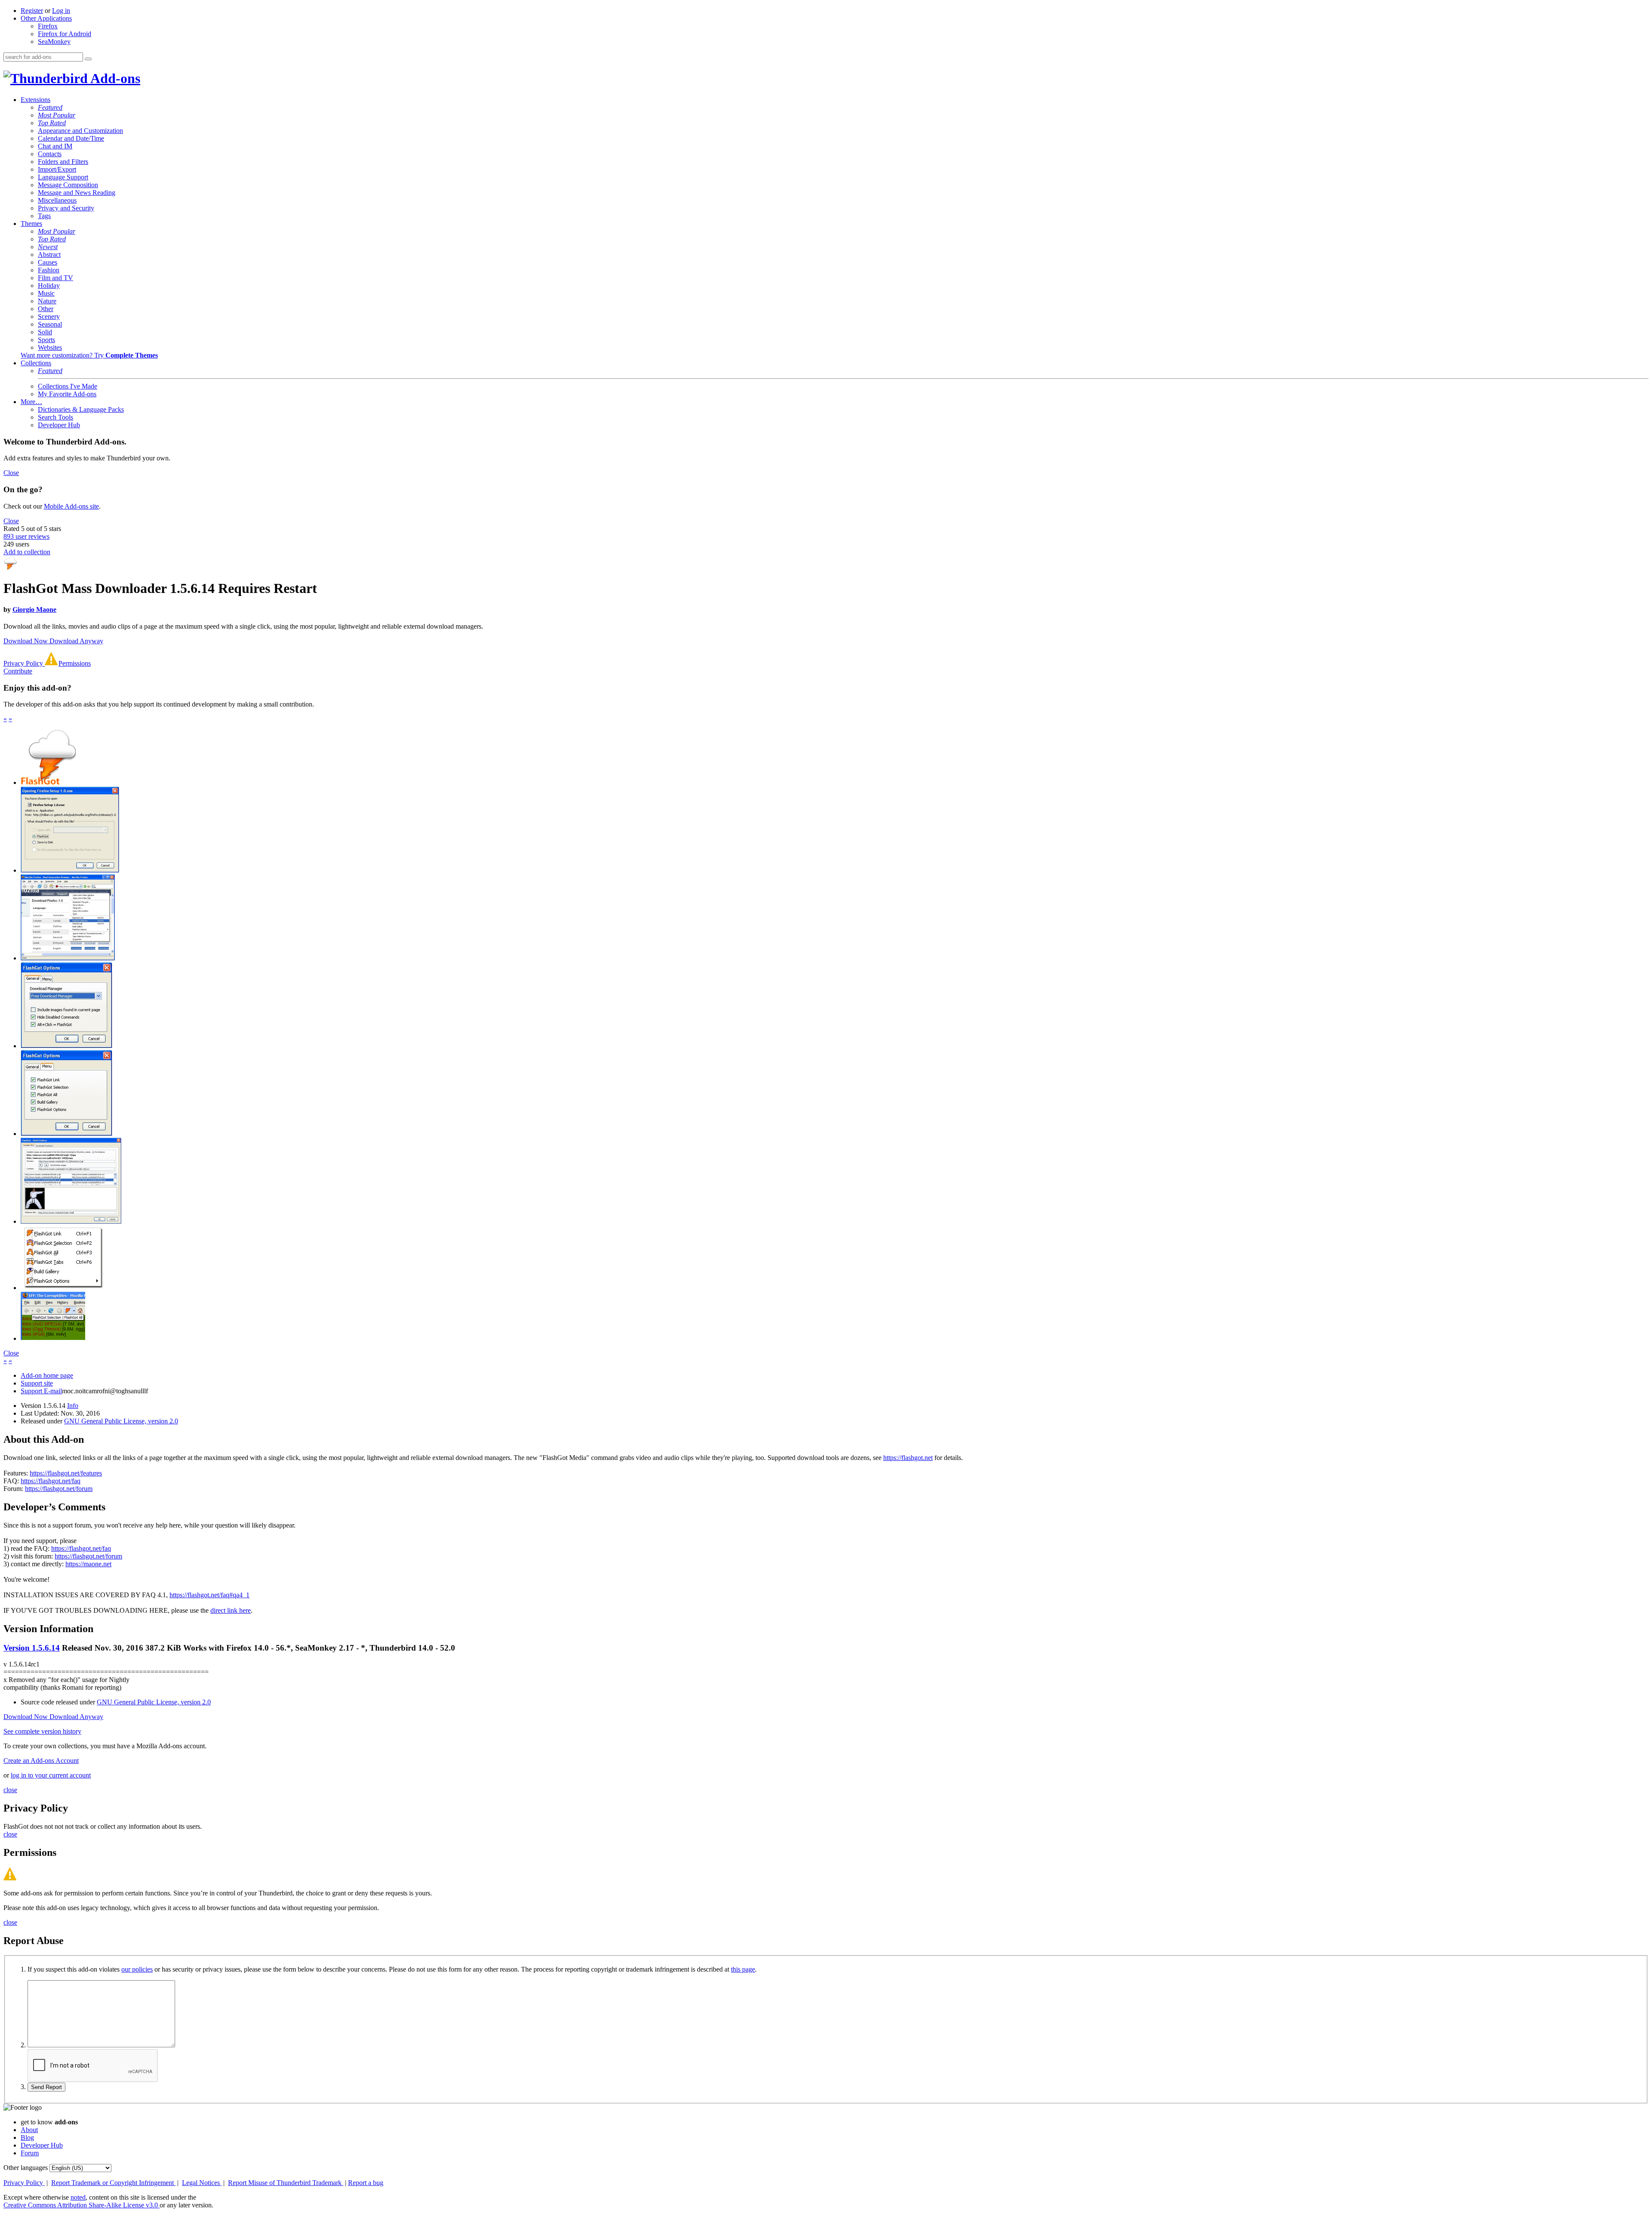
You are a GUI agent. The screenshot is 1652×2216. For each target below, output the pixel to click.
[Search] (88, 59)
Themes (31, 224)
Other (46, 309)
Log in (61, 11)
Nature (47, 301)
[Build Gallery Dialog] (71, 1221)
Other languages (26, 2168)
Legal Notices (202, 2183)
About (29, 2130)
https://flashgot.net (908, 1458)
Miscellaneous (57, 200)
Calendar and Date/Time (71, 138)
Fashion (49, 270)
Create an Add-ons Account (41, 1761)
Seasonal (50, 324)
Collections (36, 363)
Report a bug (366, 2183)
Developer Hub (59, 425)
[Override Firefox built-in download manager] (70, 870)
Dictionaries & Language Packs (81, 409)
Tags (44, 216)
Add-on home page (47, 1375)
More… (31, 402)
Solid (45, 332)
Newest (48, 247)
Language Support (63, 177)
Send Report (46, 2087)
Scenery (49, 316)
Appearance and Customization (80, 131)
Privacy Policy (24, 663)
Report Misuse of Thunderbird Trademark (286, 2183)
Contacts (50, 154)
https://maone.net (88, 1564)
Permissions (75, 663)
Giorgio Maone (34, 610)
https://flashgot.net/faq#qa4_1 (210, 1595)
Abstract (49, 255)
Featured (50, 107)
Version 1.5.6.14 (32, 1648)
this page (743, 1969)
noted (78, 2197)
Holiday (49, 285)
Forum (30, 2153)
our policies (137, 1969)
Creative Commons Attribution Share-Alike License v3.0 (82, 2205)
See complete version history (42, 1731)
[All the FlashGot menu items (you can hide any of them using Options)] (68, 958)
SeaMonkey (54, 42)
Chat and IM (55, 146)
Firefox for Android (65, 34)
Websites (50, 347)
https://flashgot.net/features (66, 1473)
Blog (27, 2137)
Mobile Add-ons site (71, 506)
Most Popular (57, 115)
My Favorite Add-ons (67, 394)
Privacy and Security (66, 208)
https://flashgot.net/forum (59, 1489)
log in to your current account (51, 1775)
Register (32, 11)
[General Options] (66, 1046)
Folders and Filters (63, 162)
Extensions (35, 100)
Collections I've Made (68, 386)
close (10, 1790)
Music (46, 293)
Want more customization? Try (89, 355)
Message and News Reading (77, 193)
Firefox (48, 26)
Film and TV (55, 278)
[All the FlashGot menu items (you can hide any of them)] (64, 1288)
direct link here (231, 1610)
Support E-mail (41, 1391)
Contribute (18, 671)
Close (11, 473)
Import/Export (57, 169)
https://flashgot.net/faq (51, 1481)
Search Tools (55, 417)
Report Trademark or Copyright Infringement (113, 2183)
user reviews (26, 536)
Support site (37, 1383)
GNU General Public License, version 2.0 (121, 1421)
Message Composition (68, 185)
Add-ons (114, 78)
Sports (46, 340)
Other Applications (46, 18)
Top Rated (52, 123)
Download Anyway (76, 641)
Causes (48, 262)
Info (73, 1406)
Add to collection (27, 552)
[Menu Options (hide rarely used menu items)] (66, 1134)
